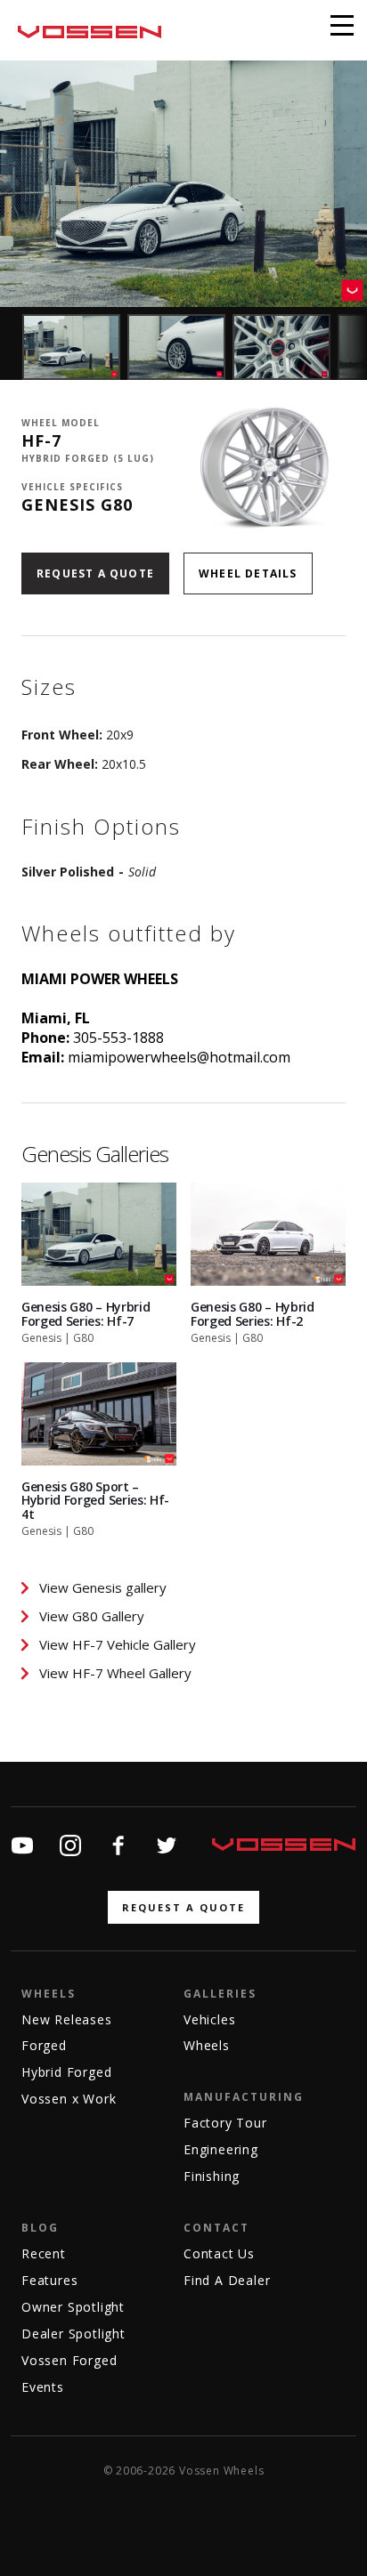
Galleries (220, 1994)
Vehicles (209, 2019)
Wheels (49, 1994)
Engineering (221, 2149)
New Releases (67, 2019)
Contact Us (219, 2253)
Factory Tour (225, 2123)
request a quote (183, 1907)
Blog (40, 2228)
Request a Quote (95, 573)
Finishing (212, 2176)
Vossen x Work (69, 2099)
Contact (216, 2228)
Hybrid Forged (66, 2072)
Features (49, 2280)
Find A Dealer (227, 2280)
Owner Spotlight (73, 2307)
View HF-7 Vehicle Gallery (118, 1644)
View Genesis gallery (103, 1587)
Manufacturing (244, 2097)
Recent (44, 2253)
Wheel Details (248, 573)
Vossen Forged (69, 2360)
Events (43, 2387)
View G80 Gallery (92, 1616)
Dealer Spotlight (73, 2334)
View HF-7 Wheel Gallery (115, 1673)
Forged (44, 2045)
